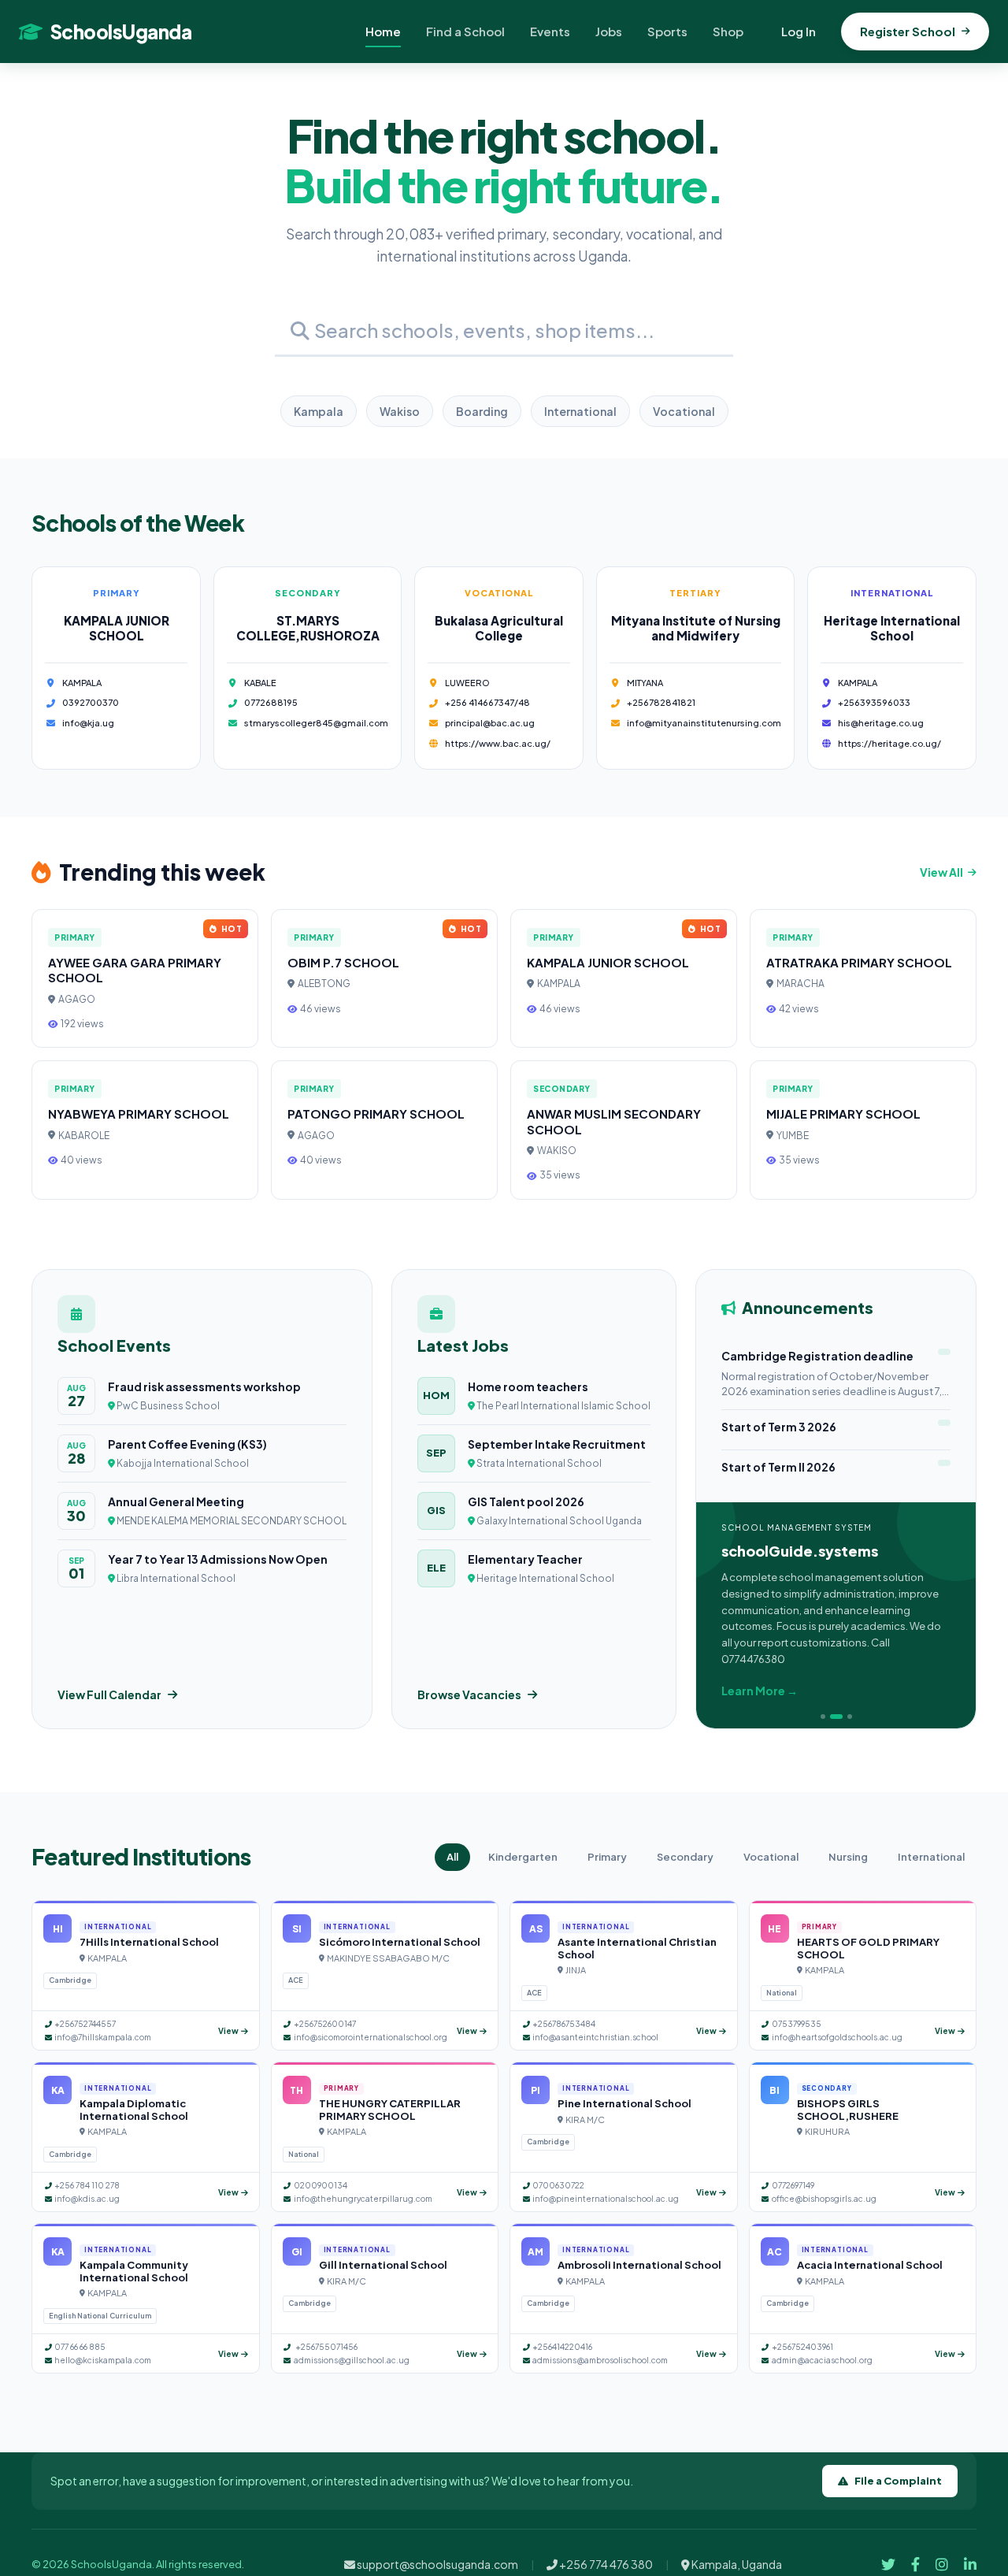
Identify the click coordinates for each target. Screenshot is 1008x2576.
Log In (799, 31)
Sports (667, 31)
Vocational (684, 411)
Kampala (319, 411)
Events (550, 31)
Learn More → (760, 1691)
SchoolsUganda (121, 32)
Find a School (465, 31)
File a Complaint (898, 2481)
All (452, 1857)
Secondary (685, 1857)
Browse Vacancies (469, 1694)
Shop (728, 31)
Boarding (482, 411)
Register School (908, 31)
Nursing (848, 1857)
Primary (607, 1857)
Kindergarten (523, 1857)
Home (383, 31)
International (580, 411)
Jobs (609, 31)
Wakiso (400, 411)
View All (941, 872)
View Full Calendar (109, 1694)
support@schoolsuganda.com (437, 2564)
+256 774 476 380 (605, 2564)
